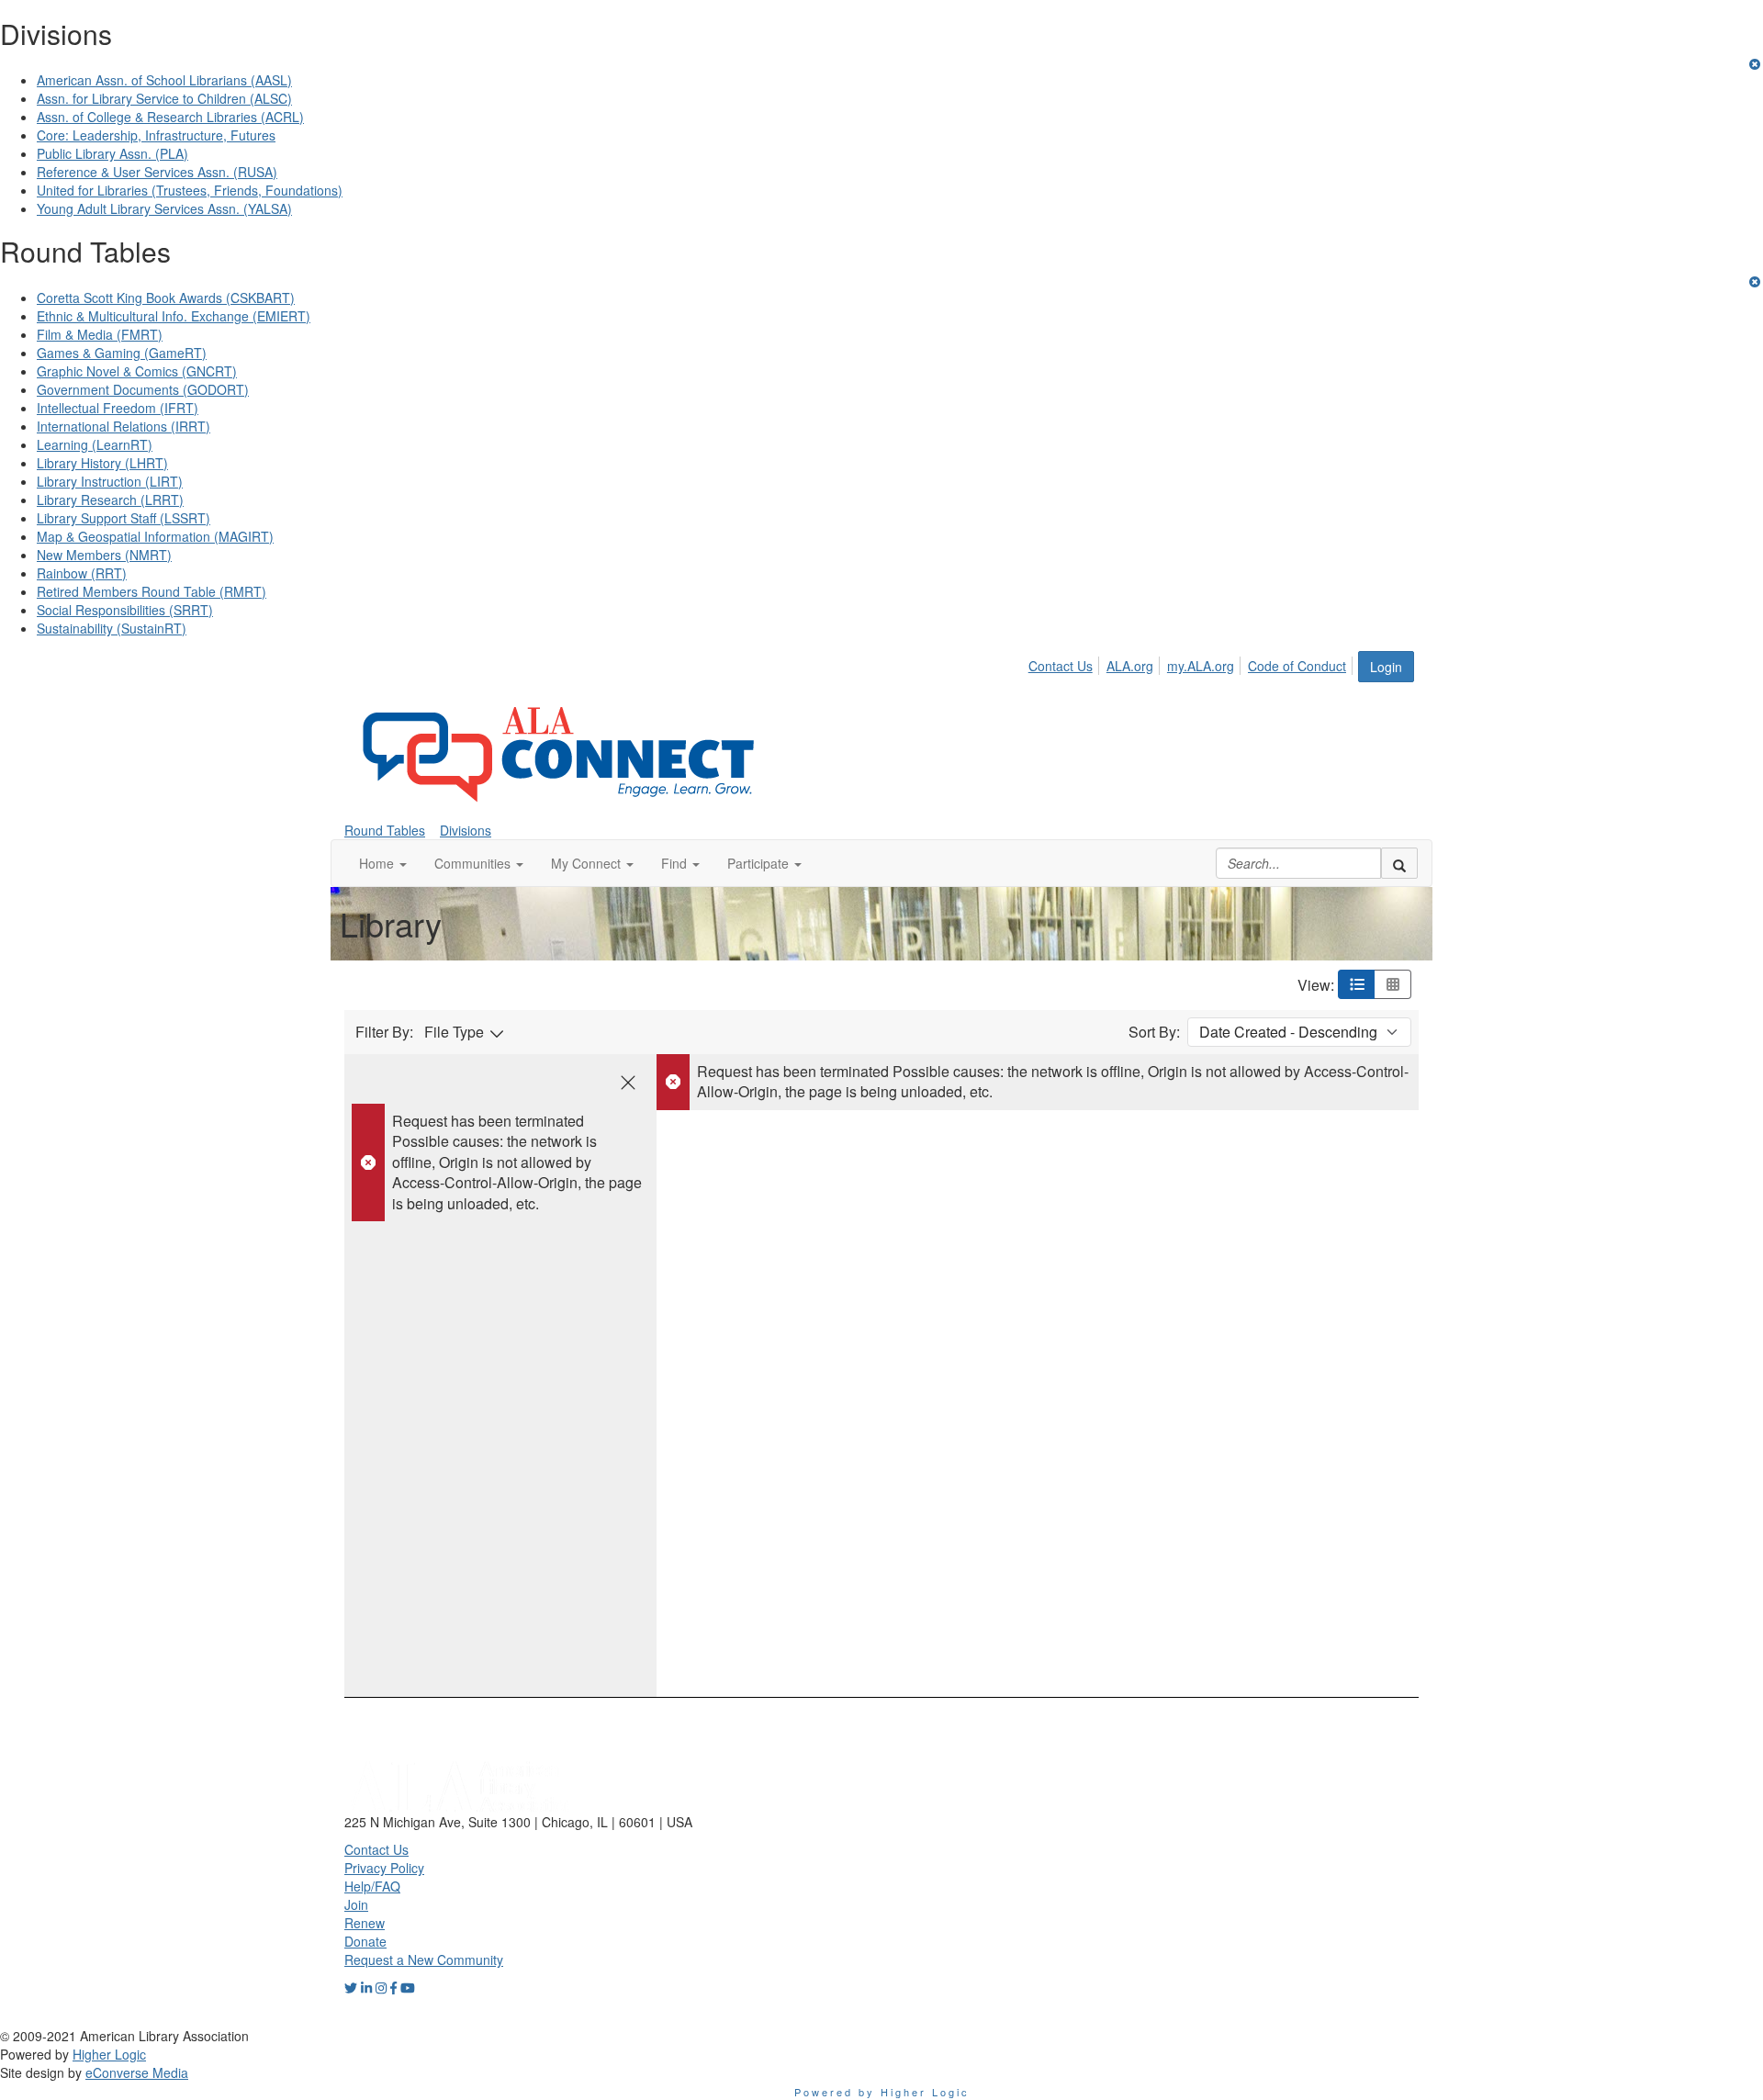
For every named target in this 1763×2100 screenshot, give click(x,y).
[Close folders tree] (628, 1083)
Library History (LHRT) (102, 463)
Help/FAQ (372, 1886)
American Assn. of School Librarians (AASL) (164, 80)
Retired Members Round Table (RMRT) (152, 591)
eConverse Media (137, 2072)
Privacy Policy (384, 1868)
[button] (383, 863)
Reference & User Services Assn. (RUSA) (157, 172)
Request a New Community (424, 1960)
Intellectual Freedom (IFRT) (118, 408)
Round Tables (385, 830)
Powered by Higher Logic (882, 2092)
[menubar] (1192, 663)
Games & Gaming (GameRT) (122, 353)
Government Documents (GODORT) (143, 389)
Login (1386, 667)
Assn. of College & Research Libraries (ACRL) (170, 117)
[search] (1399, 863)
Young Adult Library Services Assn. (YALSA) (164, 208)
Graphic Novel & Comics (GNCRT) (137, 371)
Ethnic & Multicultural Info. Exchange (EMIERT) (174, 316)
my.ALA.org (1201, 666)
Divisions (466, 830)
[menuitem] (1066, 663)
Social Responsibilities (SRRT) (125, 610)
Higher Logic (109, 2054)
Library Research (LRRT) (110, 500)
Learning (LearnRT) (95, 444)
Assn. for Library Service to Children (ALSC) (164, 98)
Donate (365, 1941)
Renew (365, 1923)
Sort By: (1154, 1032)
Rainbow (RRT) (82, 573)
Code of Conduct (1297, 666)
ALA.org (1130, 666)
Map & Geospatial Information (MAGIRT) (155, 536)
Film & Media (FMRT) (100, 334)
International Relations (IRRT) (124, 426)
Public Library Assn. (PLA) (112, 153)
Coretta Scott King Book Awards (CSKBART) (166, 298)
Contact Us (1061, 666)
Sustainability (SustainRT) (112, 628)
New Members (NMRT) (104, 555)
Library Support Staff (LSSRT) (124, 518)
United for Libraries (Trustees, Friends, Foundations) (190, 190)
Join (356, 1904)
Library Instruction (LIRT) (110, 481)
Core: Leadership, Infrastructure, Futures (156, 135)
